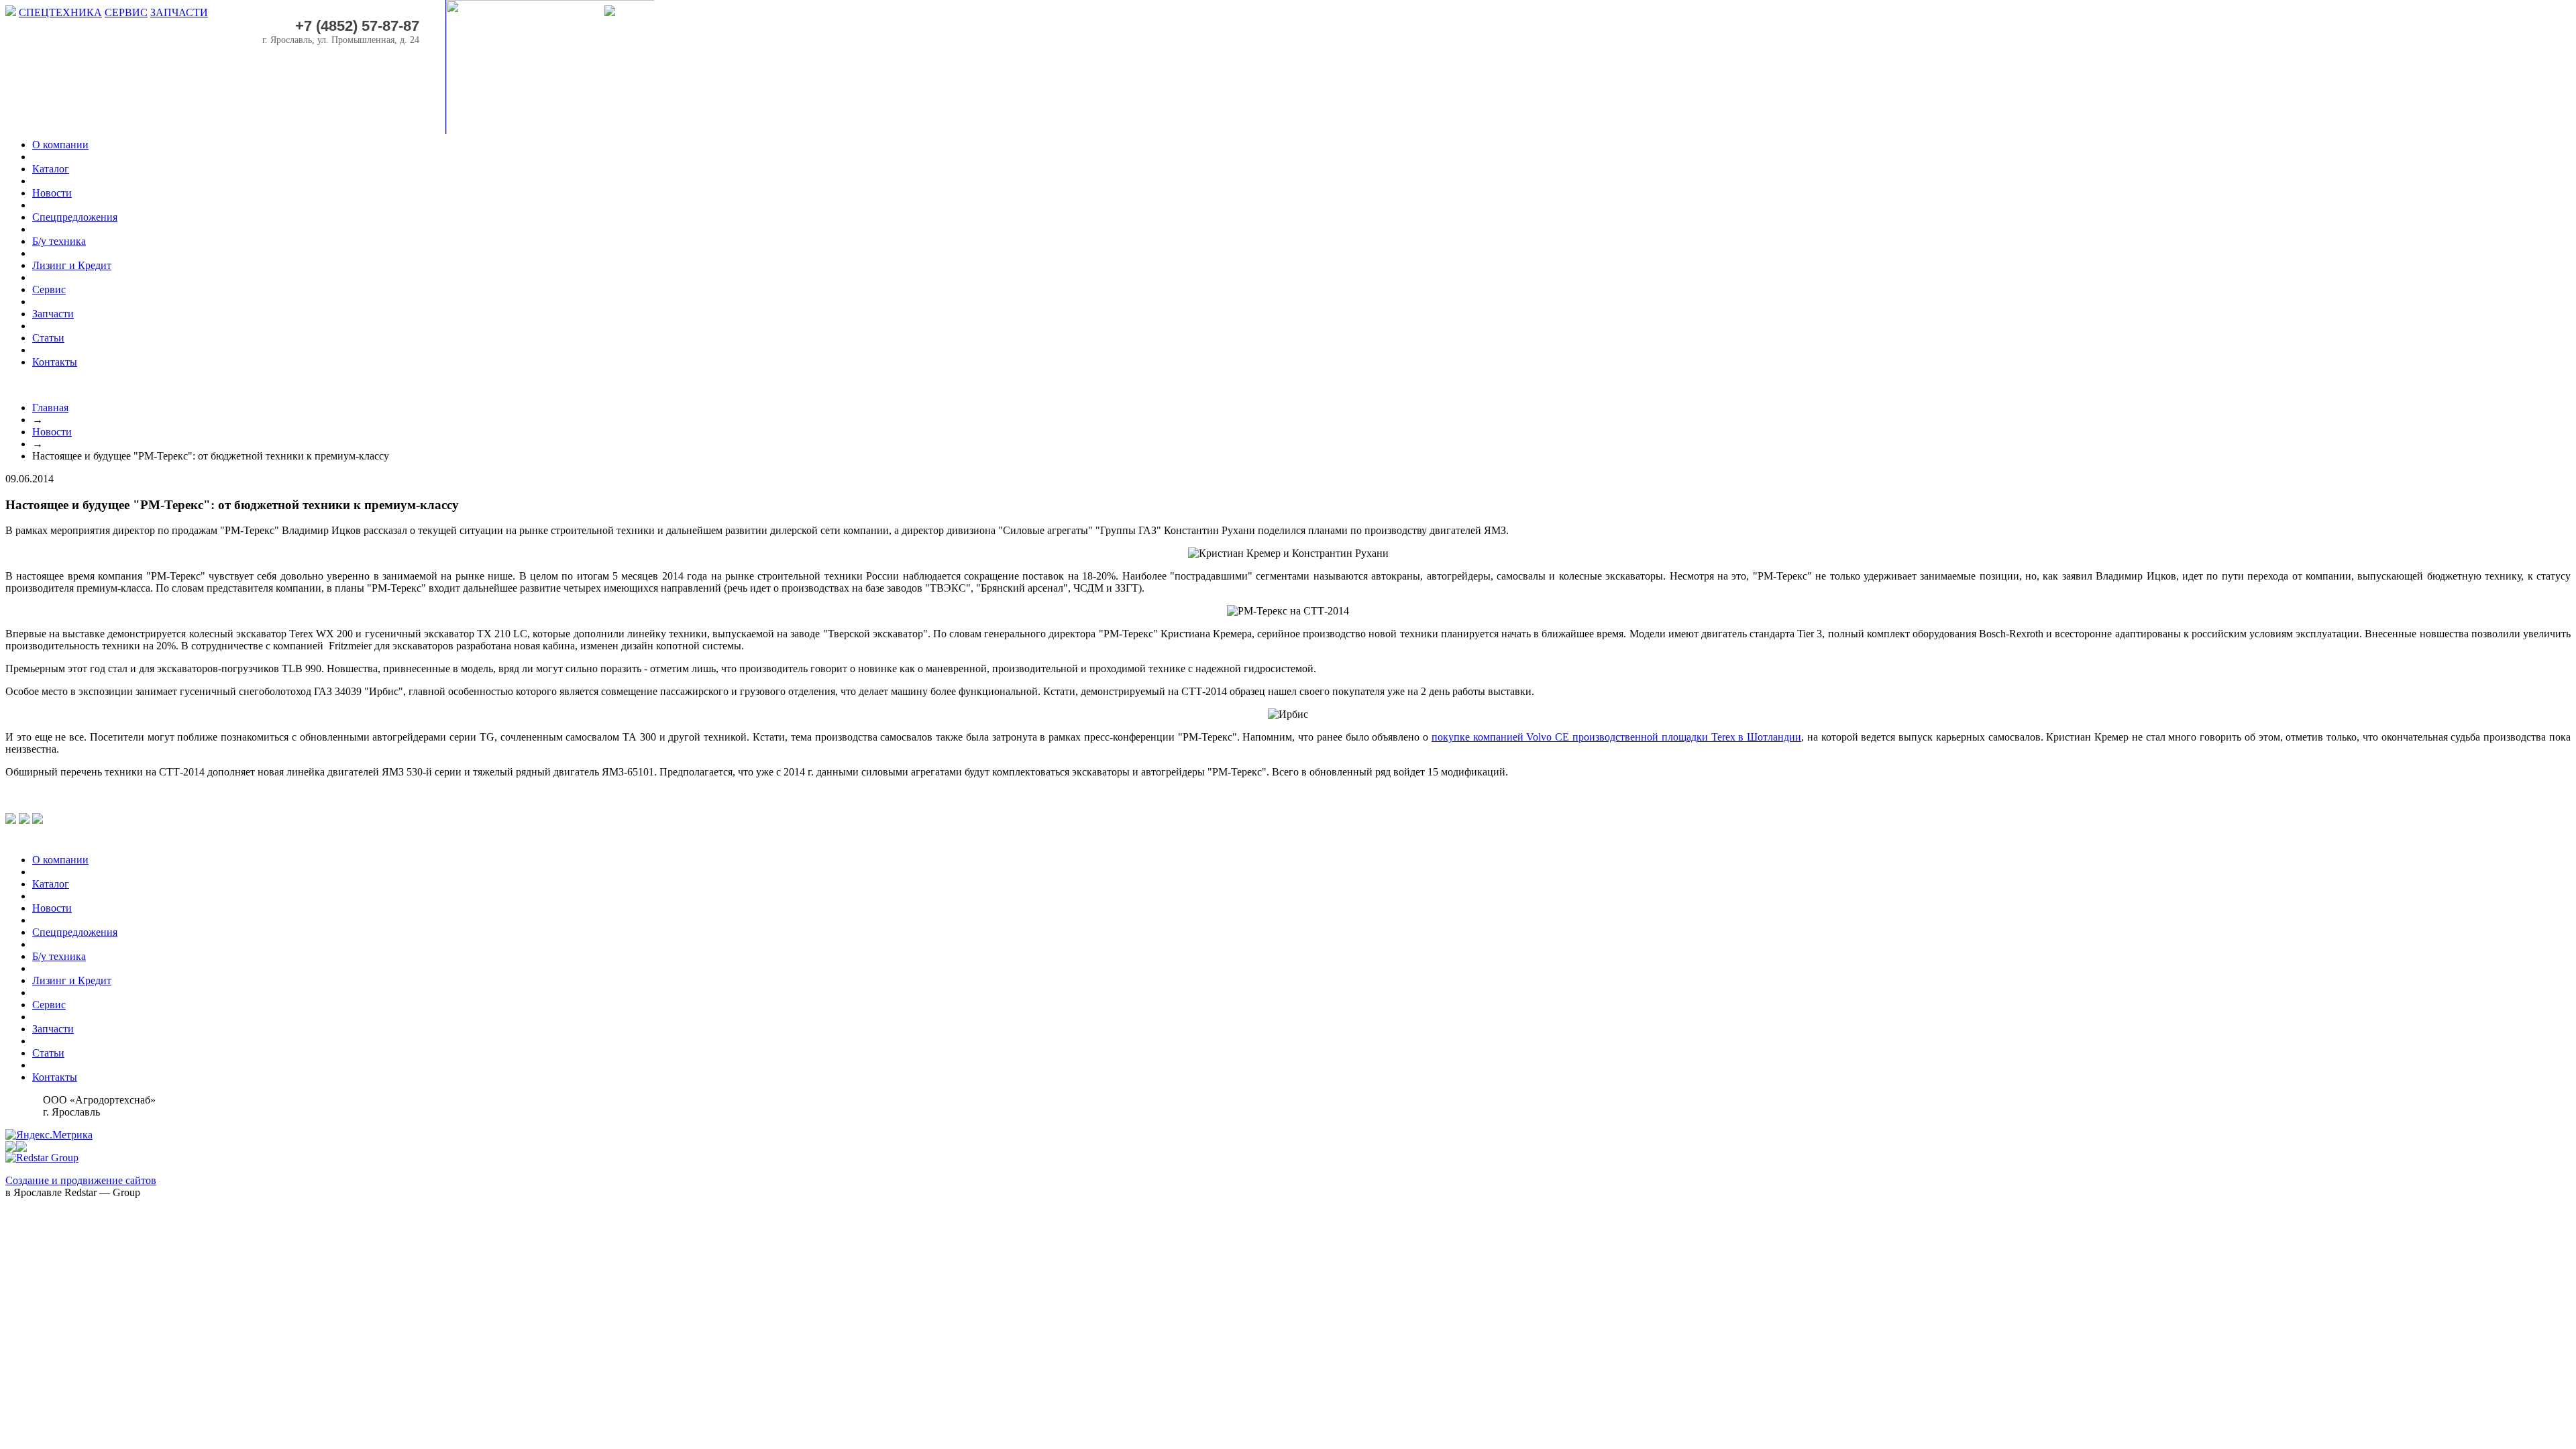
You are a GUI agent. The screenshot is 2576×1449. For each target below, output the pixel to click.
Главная (50, 408)
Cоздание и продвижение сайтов (81, 1180)
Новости (52, 432)
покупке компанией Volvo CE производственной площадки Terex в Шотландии (1616, 737)
